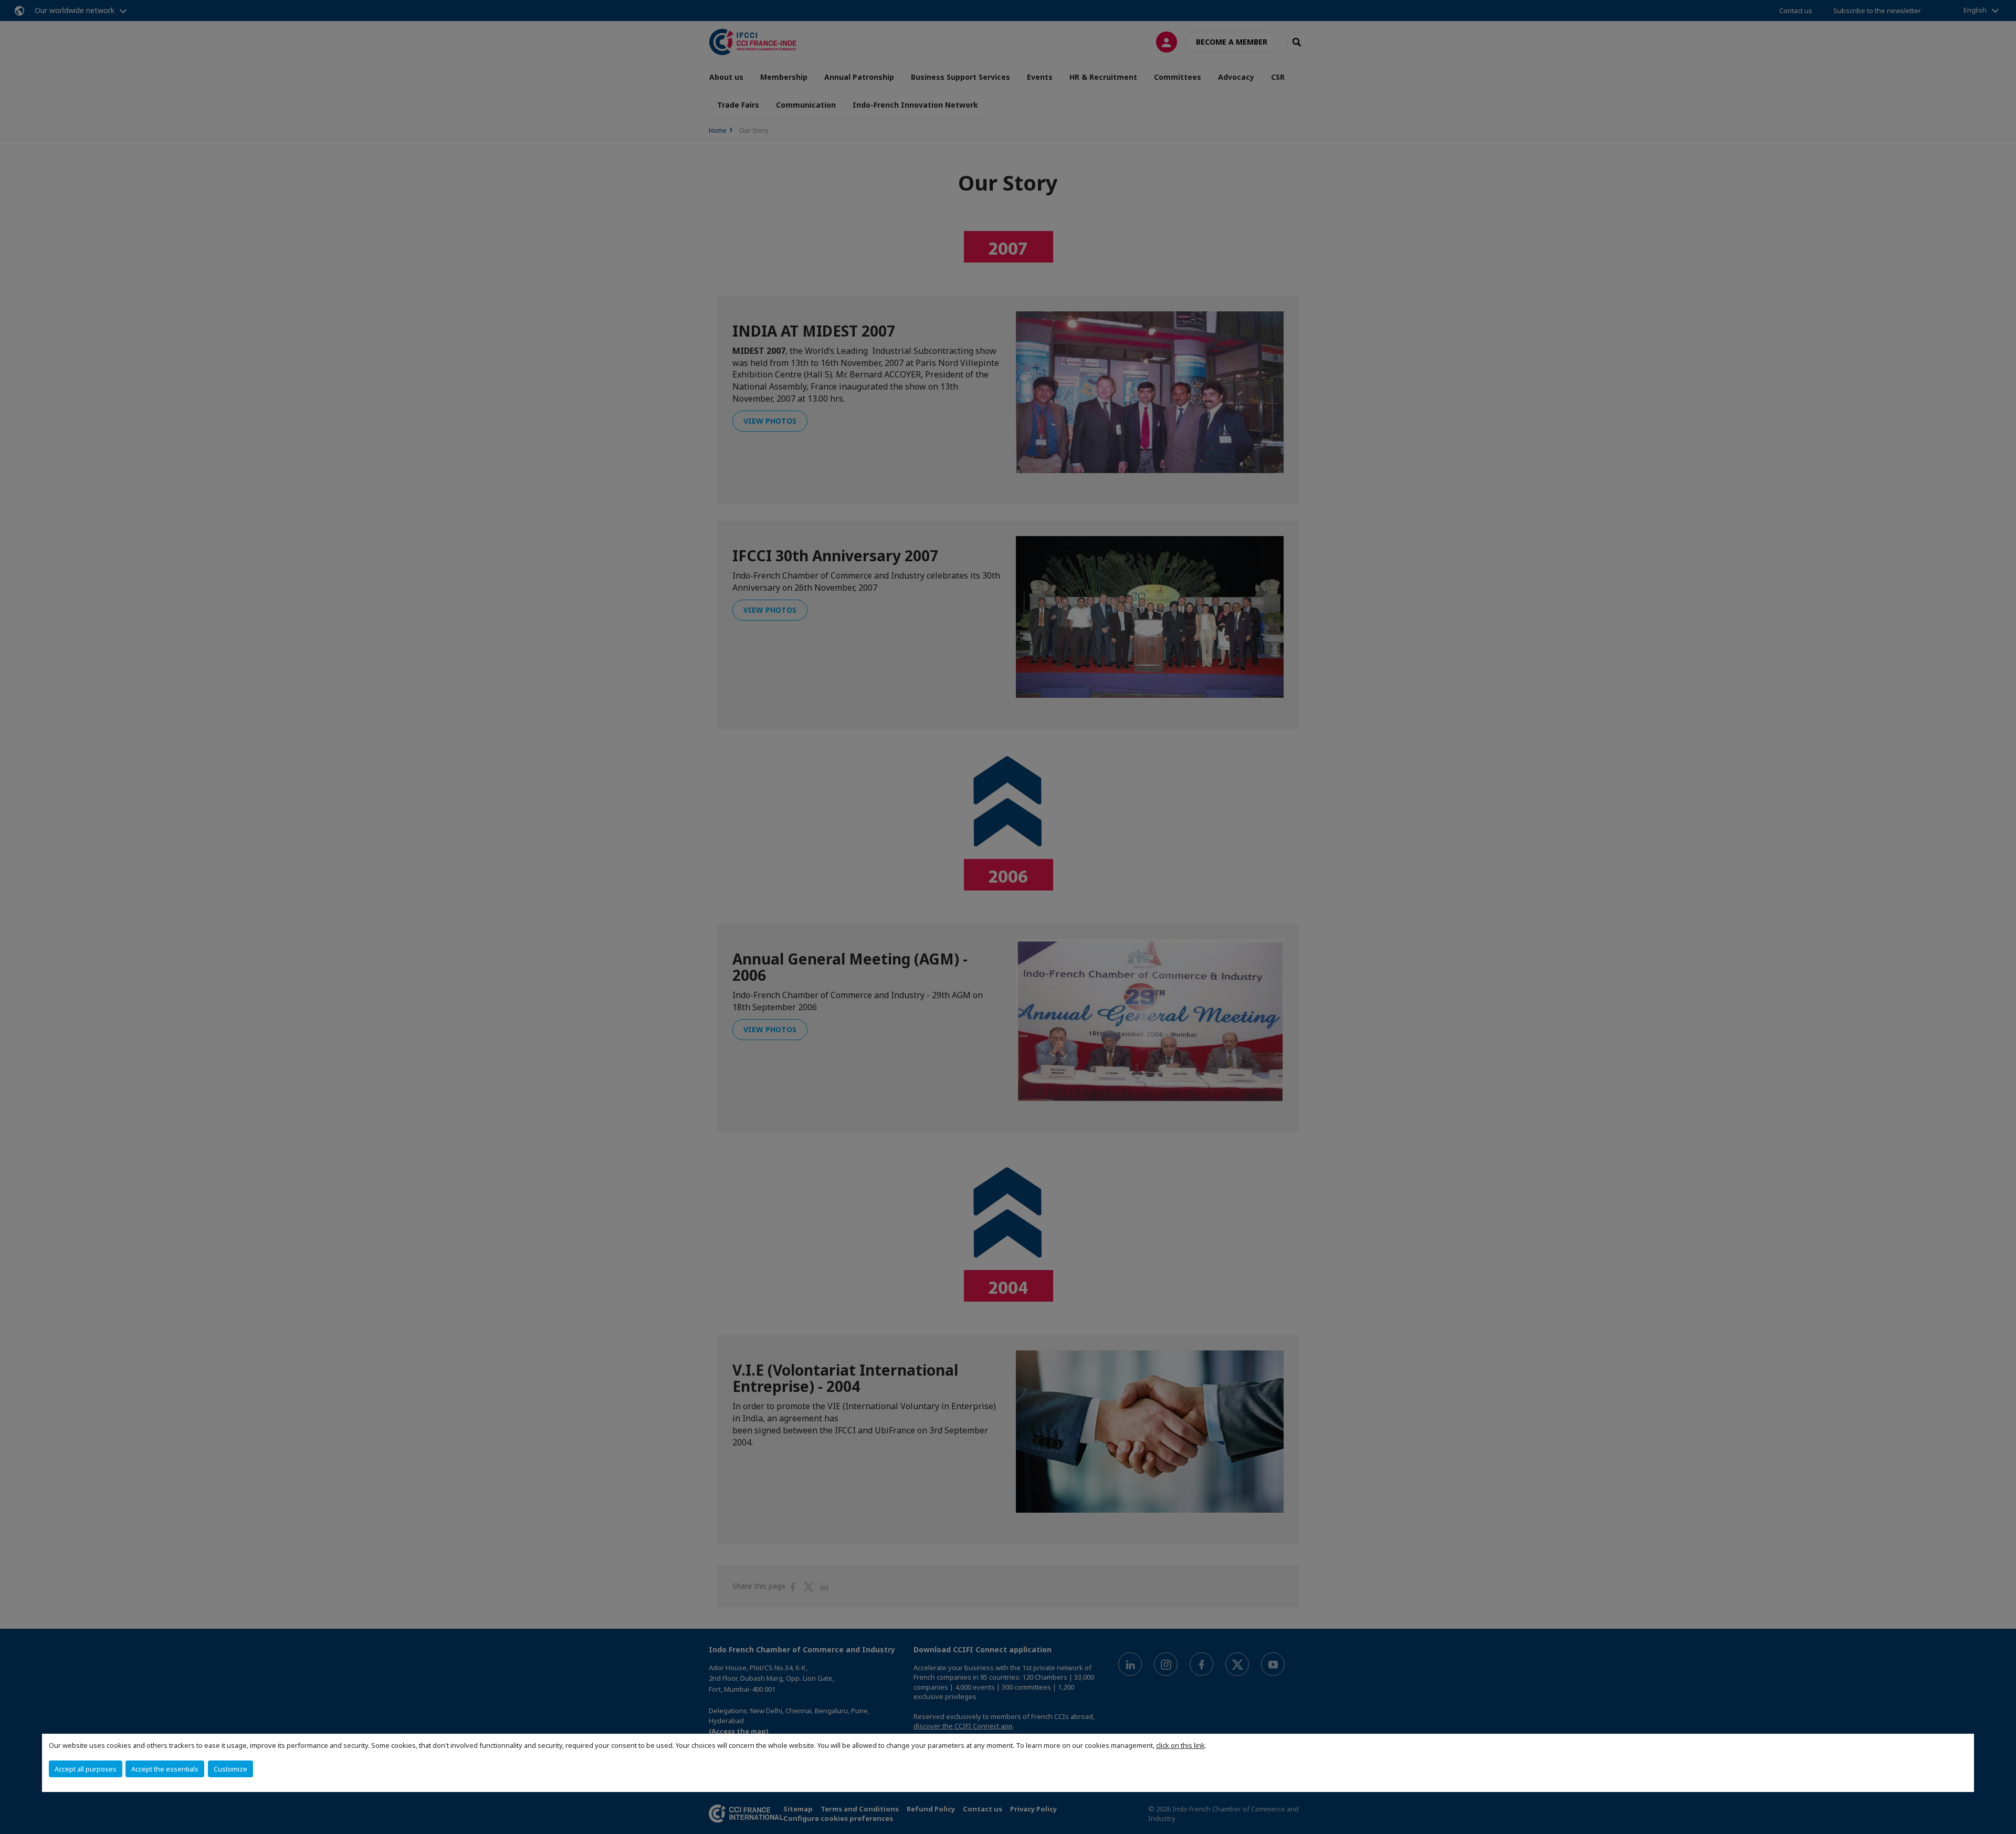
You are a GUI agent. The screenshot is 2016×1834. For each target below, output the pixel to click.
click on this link (1180, 1745)
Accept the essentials (165, 1769)
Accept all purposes (86, 1769)
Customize (230, 1769)
